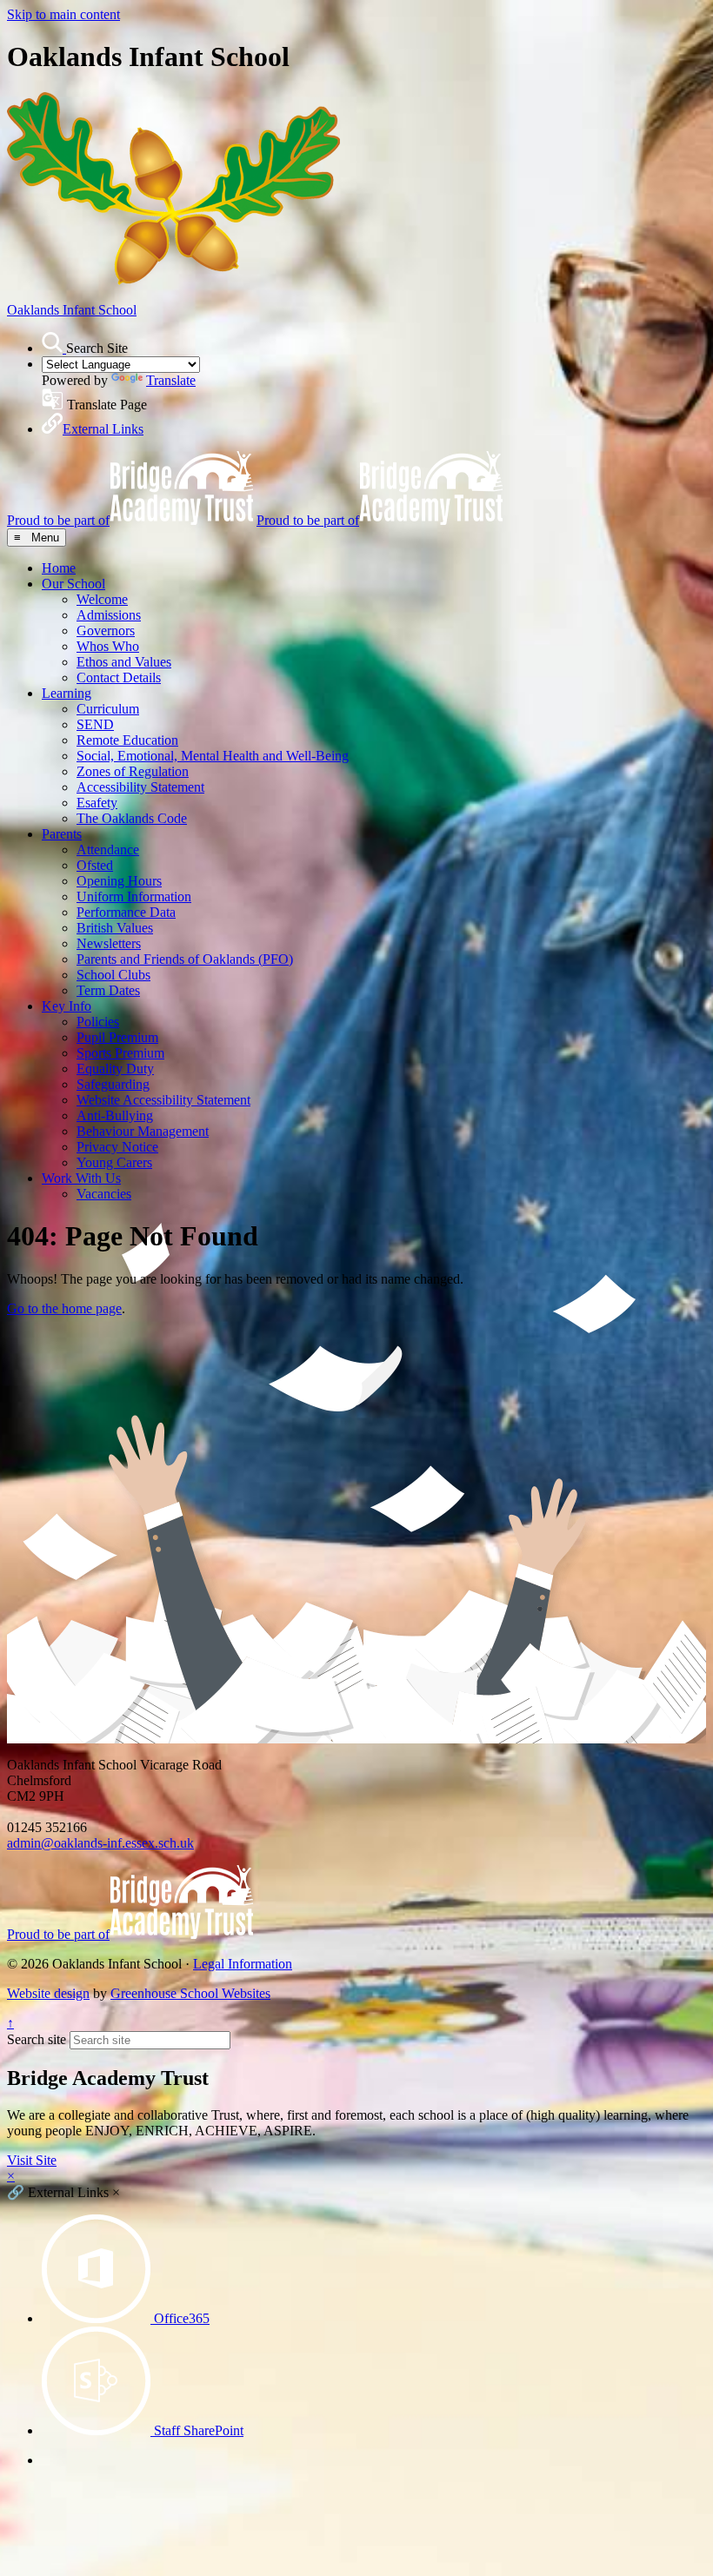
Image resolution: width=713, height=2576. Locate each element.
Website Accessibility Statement (163, 1100)
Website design (48, 1993)
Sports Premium (120, 1053)
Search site (37, 2039)
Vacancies (104, 1194)
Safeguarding (113, 1084)
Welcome (102, 599)
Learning (67, 693)
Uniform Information (134, 896)
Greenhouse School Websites (190, 1993)
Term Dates (108, 990)
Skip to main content (63, 14)
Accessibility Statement (140, 787)
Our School (73, 584)
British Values (115, 928)
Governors (106, 631)
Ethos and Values (124, 662)
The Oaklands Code (132, 818)
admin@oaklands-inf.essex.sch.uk (100, 1843)
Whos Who (108, 646)
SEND (95, 724)
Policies (98, 1022)
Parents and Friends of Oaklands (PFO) (185, 959)
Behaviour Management (143, 1131)
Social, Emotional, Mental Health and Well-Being (213, 756)
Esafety (97, 803)
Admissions (109, 615)
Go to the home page (64, 1308)
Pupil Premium (117, 1037)
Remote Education (127, 740)
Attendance (108, 850)
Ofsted (95, 865)
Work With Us (81, 1178)
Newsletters (109, 943)
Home (59, 568)
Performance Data (126, 912)
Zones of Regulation (133, 771)
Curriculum (108, 709)
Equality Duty (115, 1069)
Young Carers (114, 1162)
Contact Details (119, 677)
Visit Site (32, 2160)
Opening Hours (119, 881)
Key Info (67, 1006)
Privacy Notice (117, 1147)
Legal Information (243, 1964)
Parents (62, 834)
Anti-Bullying (115, 1115)
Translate (171, 380)
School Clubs (113, 975)
